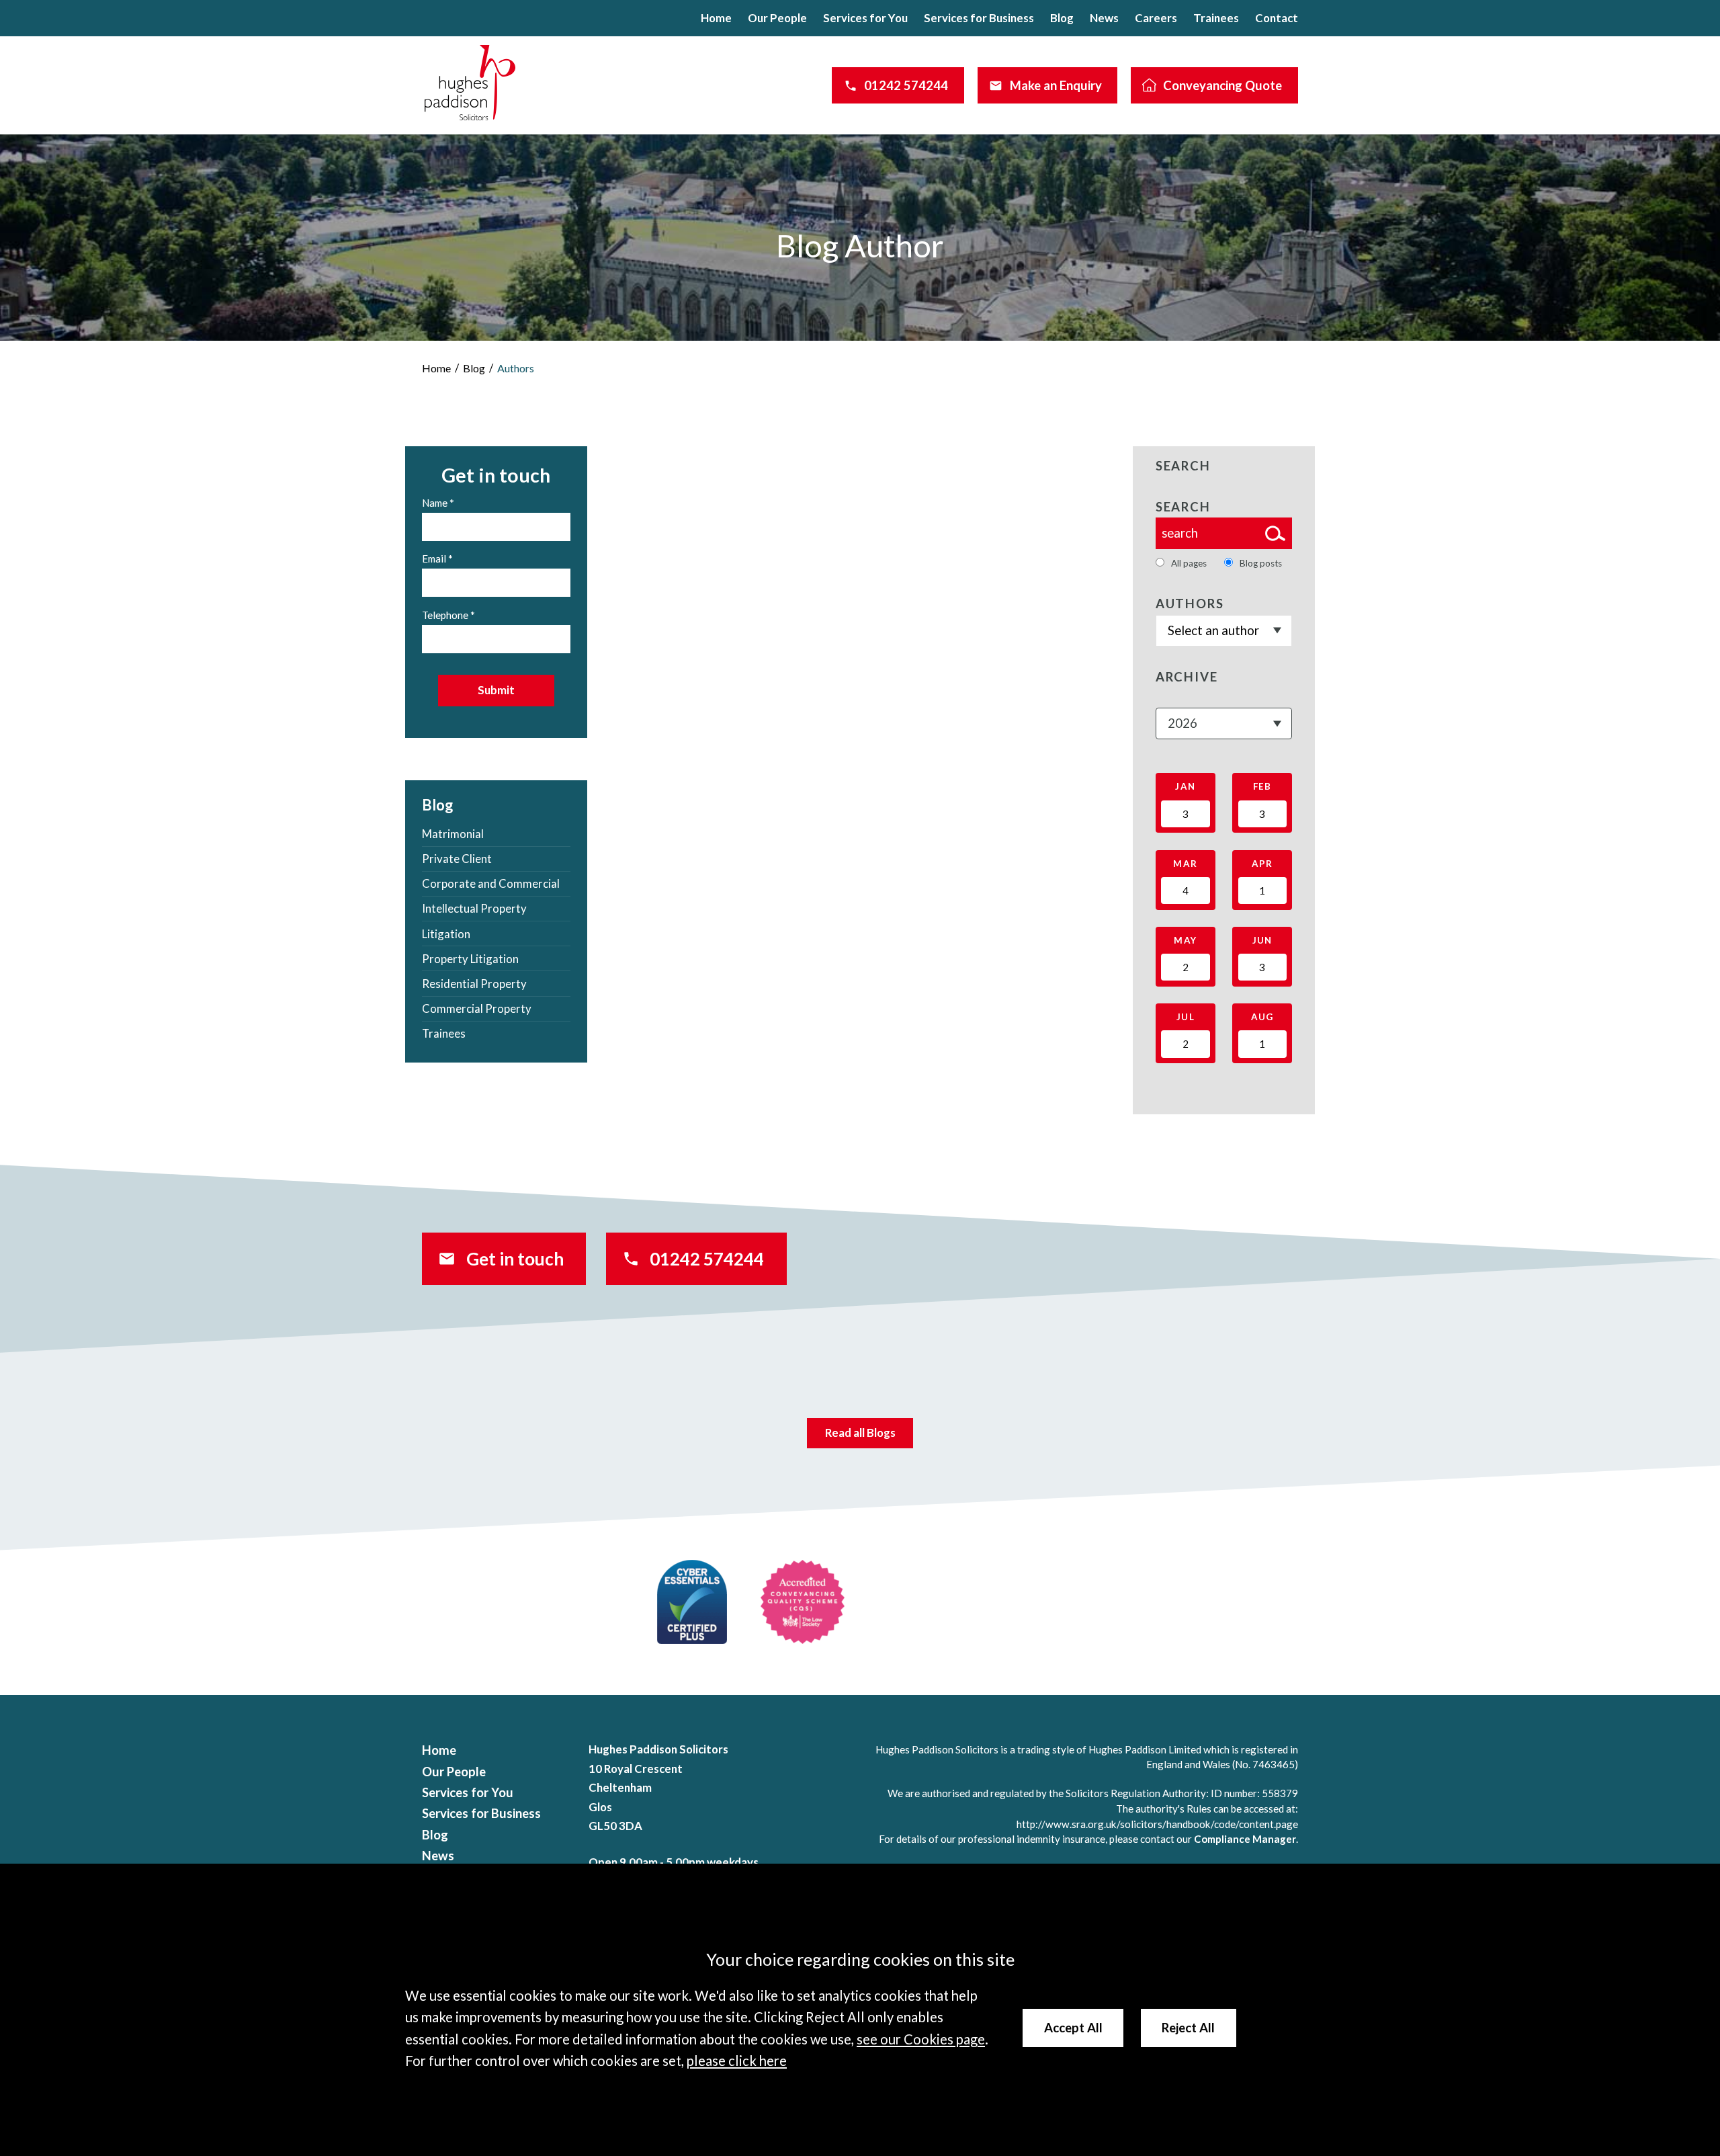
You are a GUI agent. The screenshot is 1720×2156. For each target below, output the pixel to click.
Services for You (865, 18)
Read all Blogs (860, 1433)
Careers (1156, 18)
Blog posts (1261, 563)
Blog (1062, 18)
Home (716, 18)
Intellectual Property (474, 908)
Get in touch (515, 1259)
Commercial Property (477, 1008)
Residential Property (474, 984)
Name (435, 503)
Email (434, 558)
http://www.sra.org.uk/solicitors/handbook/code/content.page (1157, 1824)
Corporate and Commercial (491, 883)
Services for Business (979, 18)
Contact (1277, 18)
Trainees (1216, 18)
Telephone (445, 615)
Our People (777, 18)
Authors (516, 368)
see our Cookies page (921, 2039)
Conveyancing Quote (1222, 85)
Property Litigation (470, 959)
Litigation (446, 934)
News (1104, 18)
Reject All (1188, 2028)
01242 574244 (906, 85)
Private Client (457, 859)
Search (1183, 507)
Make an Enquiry (1056, 85)
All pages (1189, 563)
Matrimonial (453, 834)
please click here (737, 2061)
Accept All (1073, 2028)
